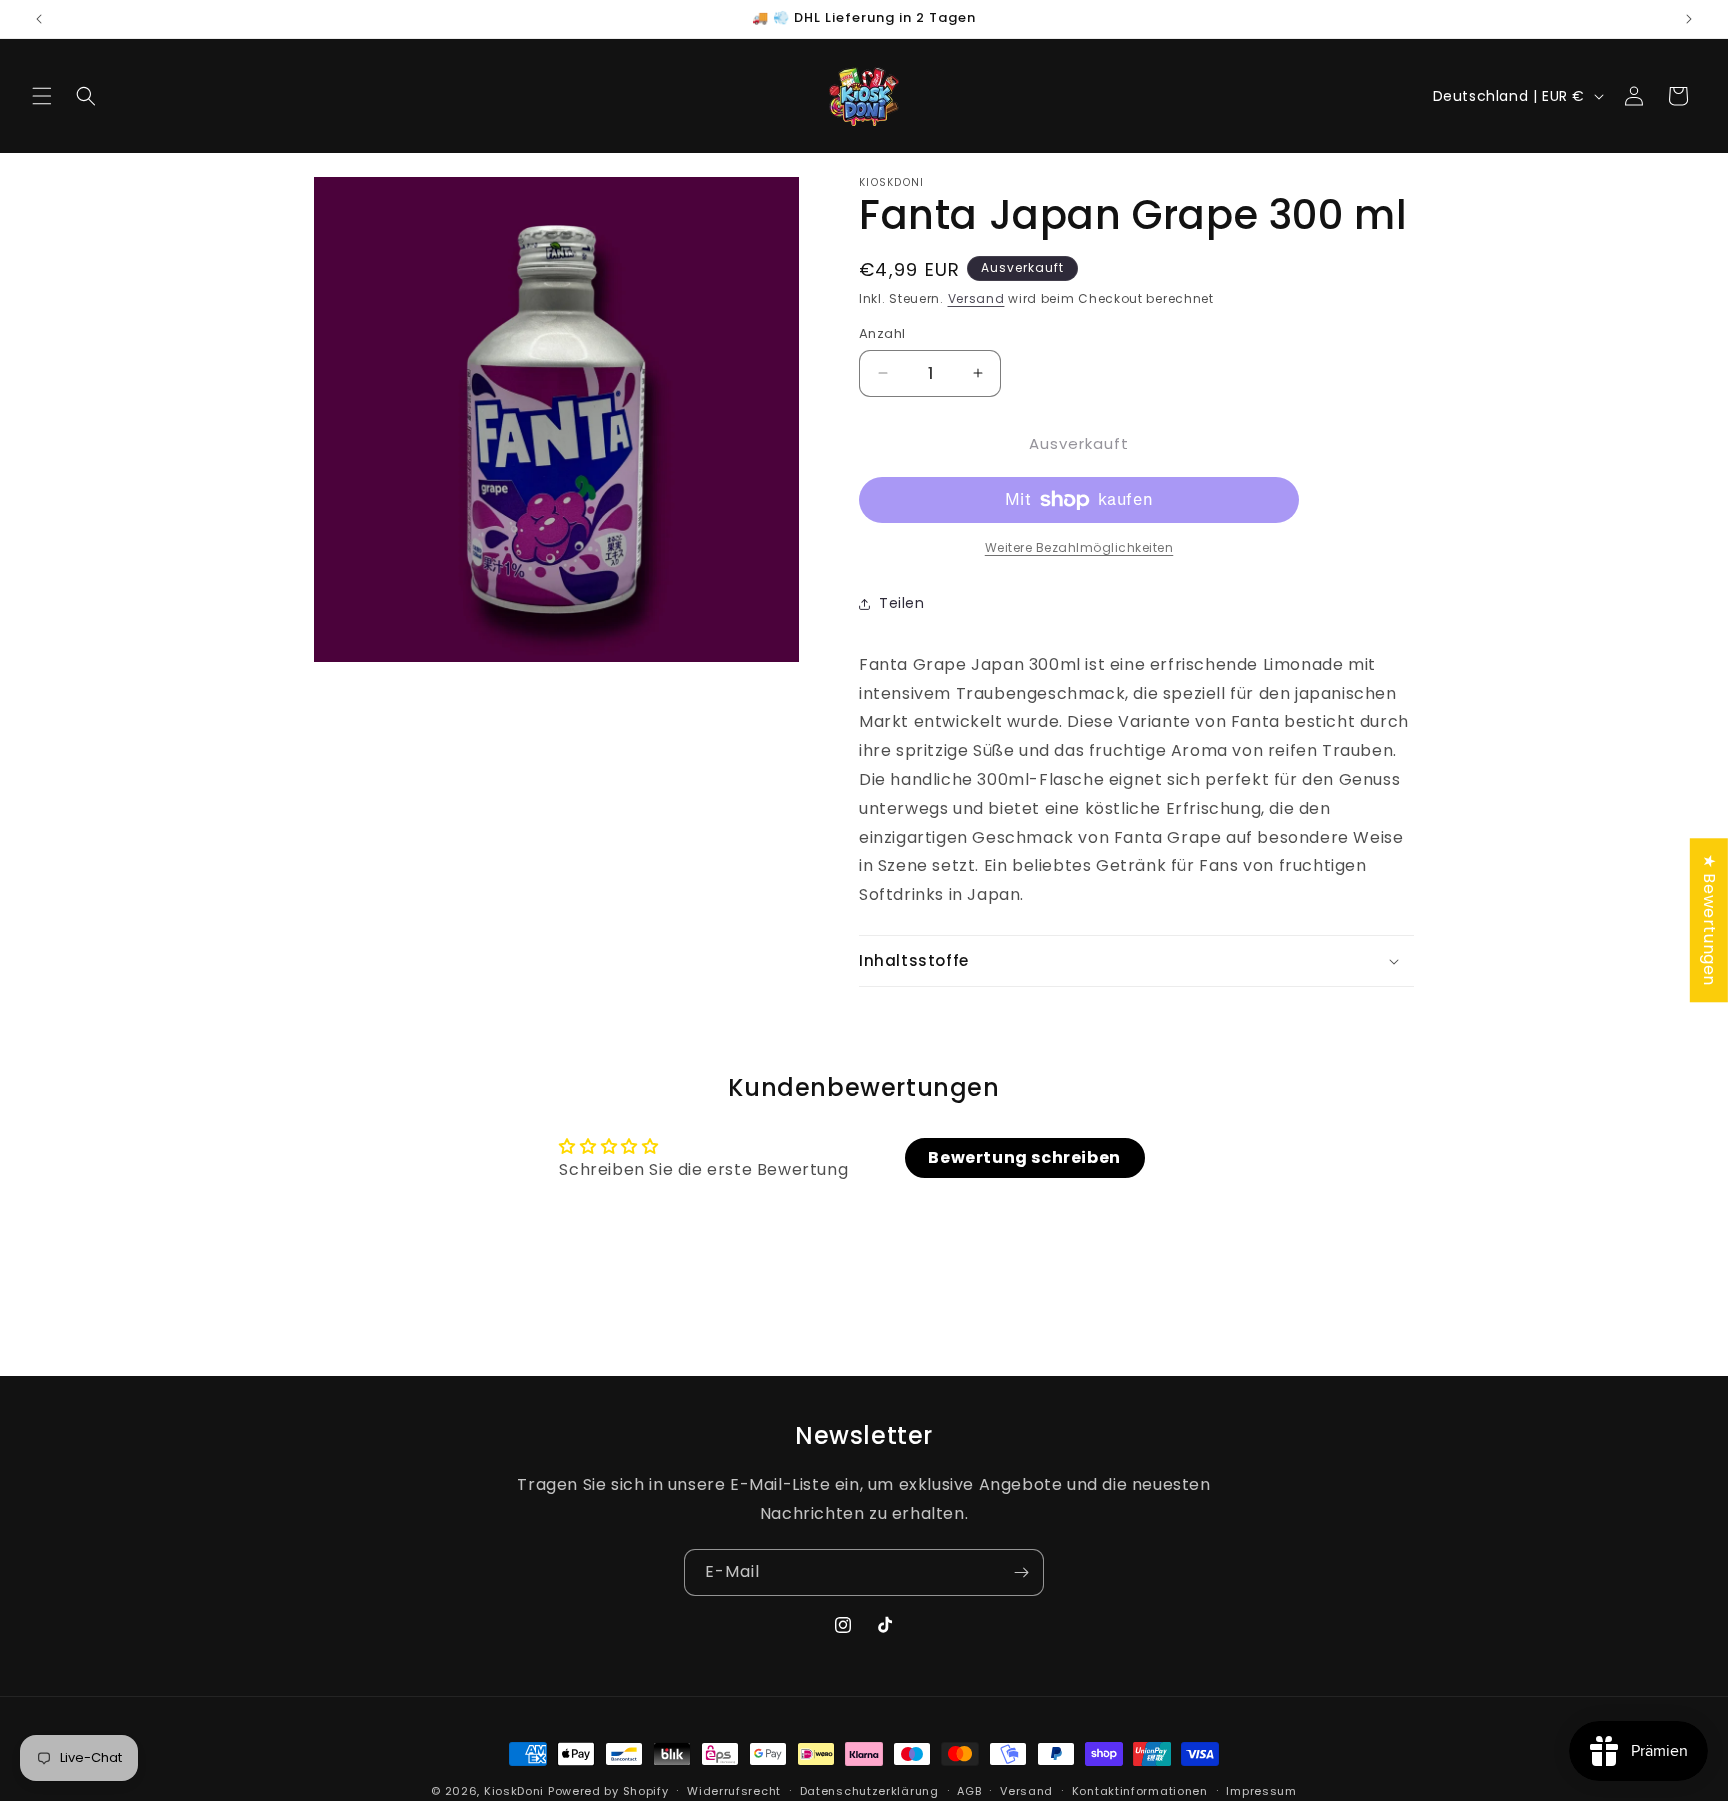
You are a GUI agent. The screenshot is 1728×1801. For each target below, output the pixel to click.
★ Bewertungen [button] (1709, 920)
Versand (976, 298)
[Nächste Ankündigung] (1689, 19)
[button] (42, 96)
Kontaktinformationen (1140, 1791)
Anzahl (882, 333)
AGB (969, 1791)
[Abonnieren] (1021, 1572)
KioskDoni (516, 1791)
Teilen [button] (902, 603)
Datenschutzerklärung (869, 1791)
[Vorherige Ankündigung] (39, 19)
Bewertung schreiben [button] (1024, 1157)
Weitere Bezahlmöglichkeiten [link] (1079, 547)
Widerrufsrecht (734, 1791)
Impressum (1261, 1791)
